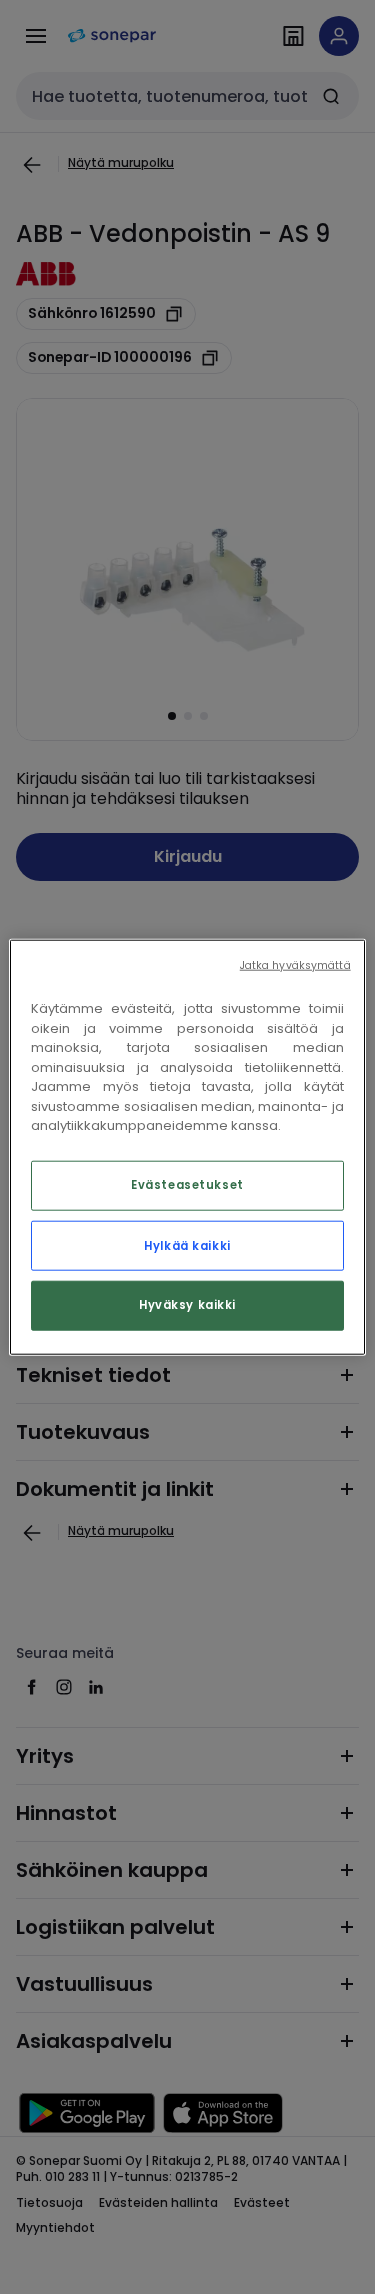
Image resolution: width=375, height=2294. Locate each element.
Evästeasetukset (187, 1184)
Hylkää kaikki (187, 1245)
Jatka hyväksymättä (295, 965)
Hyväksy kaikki (187, 1304)
